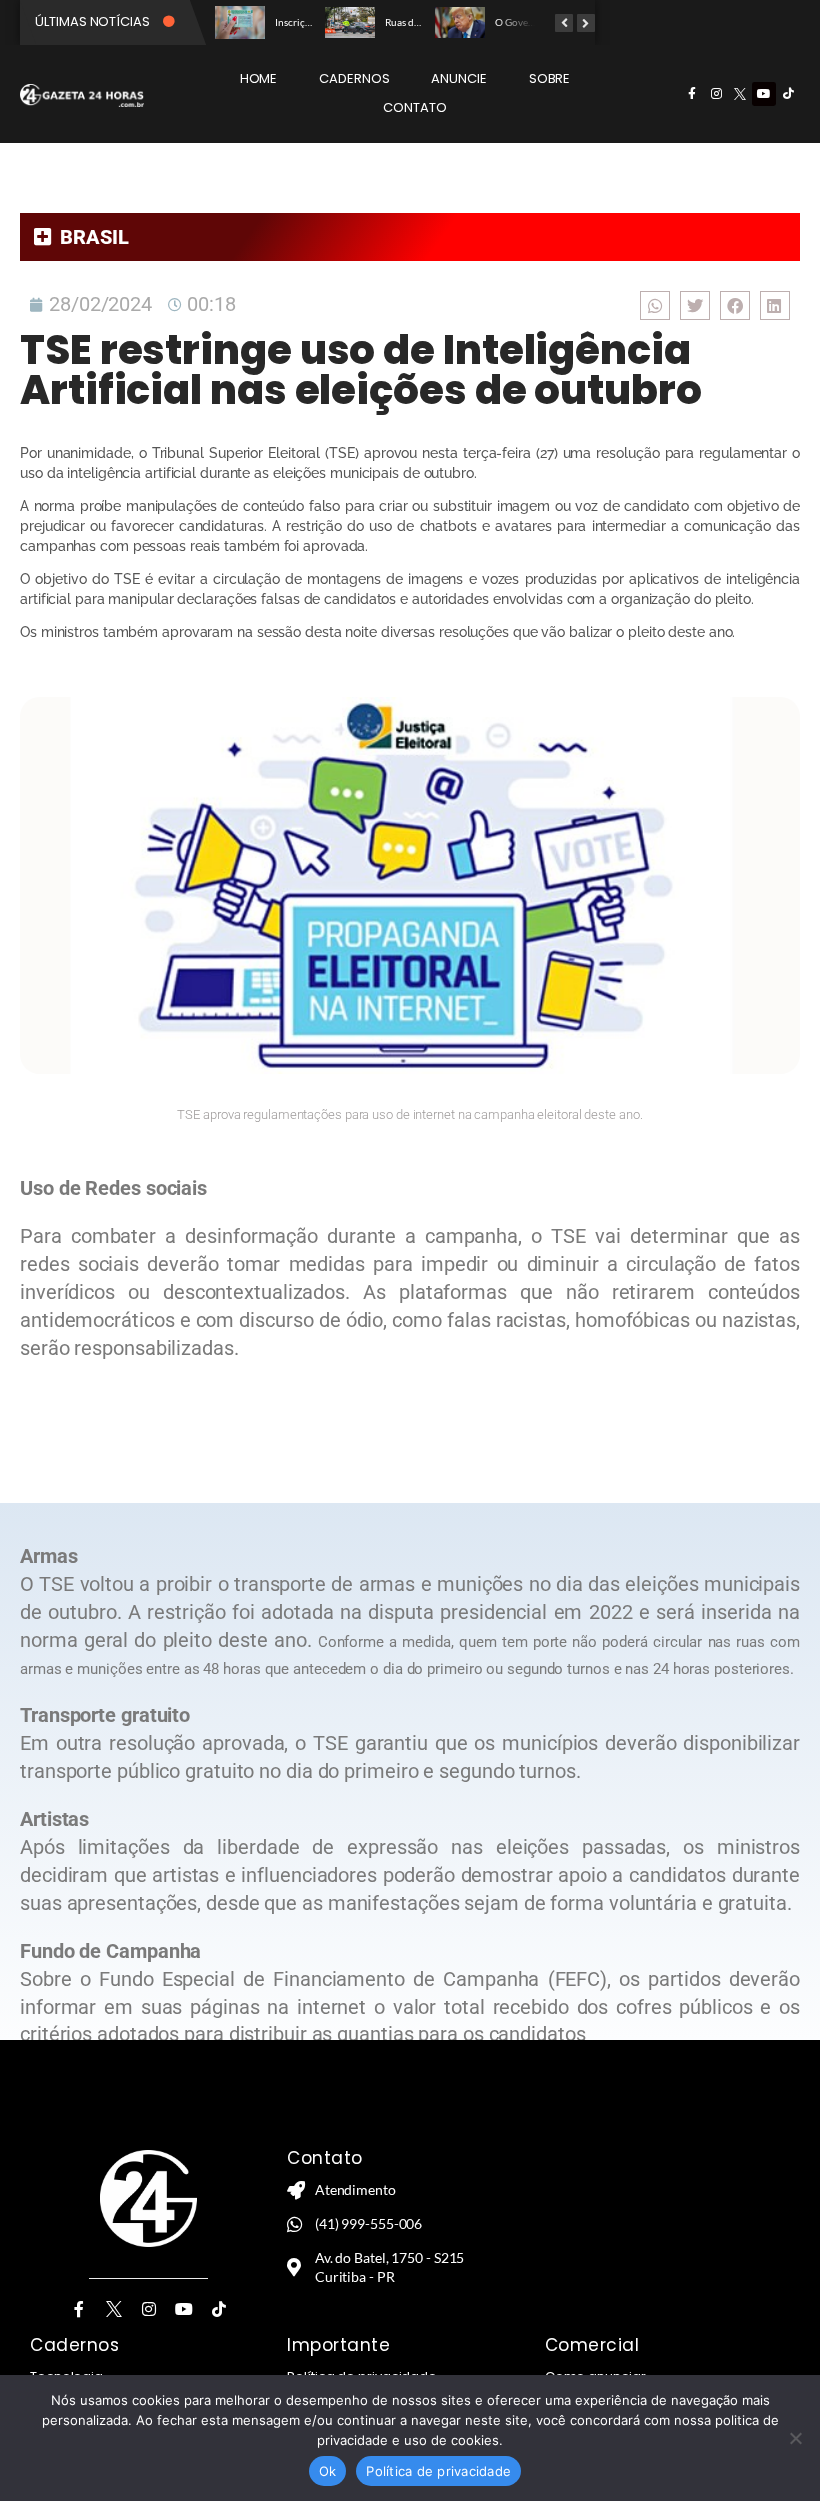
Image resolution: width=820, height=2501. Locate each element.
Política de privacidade (438, 2471)
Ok (328, 2471)
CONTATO (414, 107)
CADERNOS (354, 78)
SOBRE (550, 78)
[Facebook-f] (692, 94)
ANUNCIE (458, 78)
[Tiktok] (788, 94)
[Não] (795, 2438)
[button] (655, 305)
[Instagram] (716, 94)
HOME (259, 78)
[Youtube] (764, 94)
